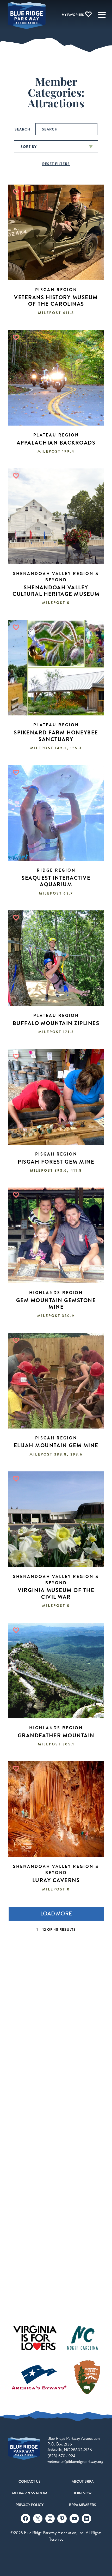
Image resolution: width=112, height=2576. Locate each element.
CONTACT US (30, 2481)
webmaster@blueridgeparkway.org (75, 2461)
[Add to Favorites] (16, 192)
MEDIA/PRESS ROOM (30, 2493)
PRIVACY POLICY (30, 2505)
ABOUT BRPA (83, 2481)
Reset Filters (56, 164)
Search (23, 129)
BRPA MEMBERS (83, 2505)
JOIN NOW (83, 2493)
